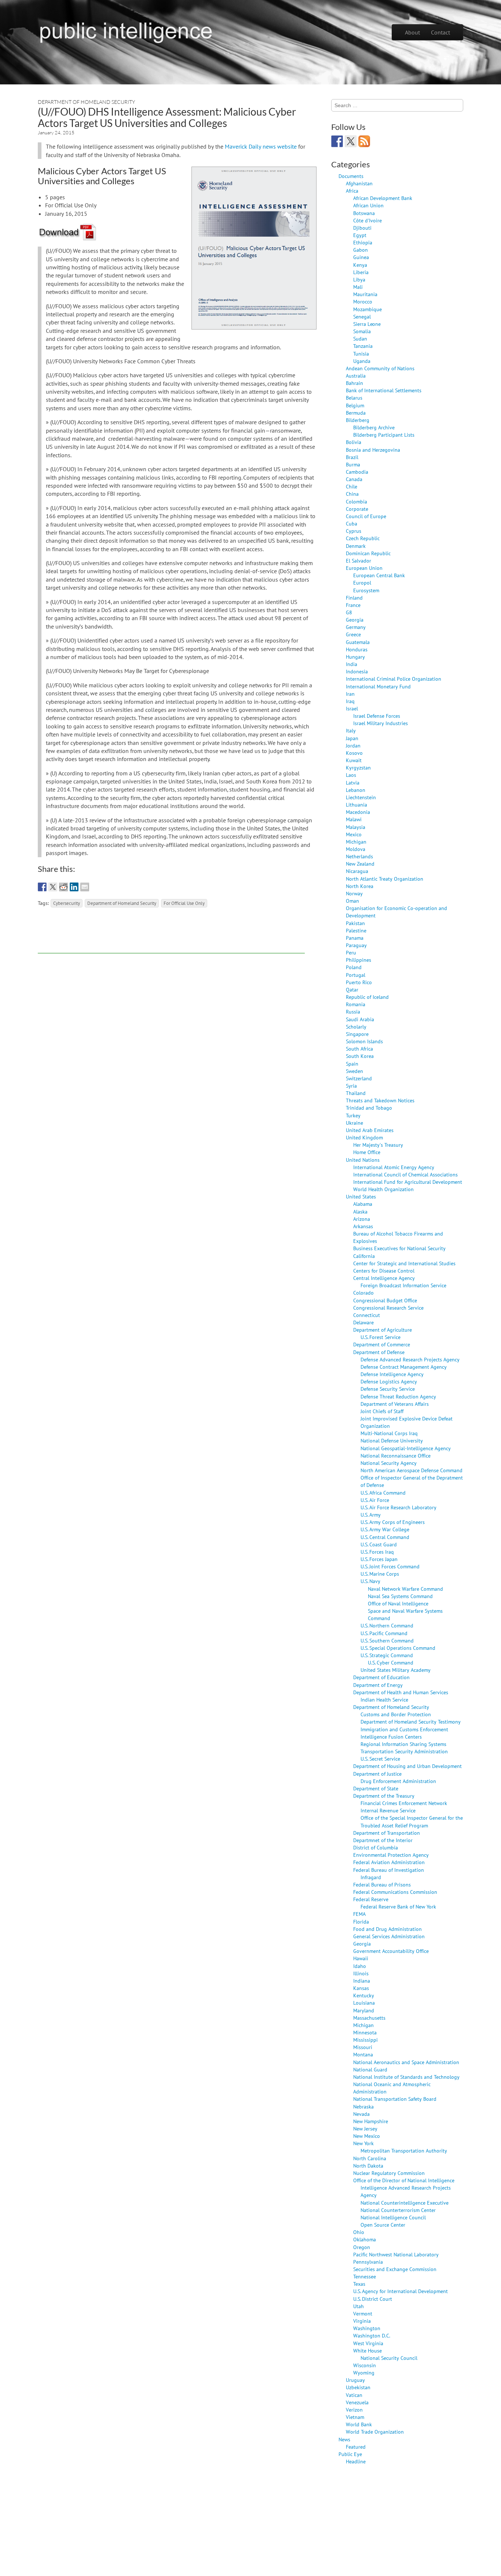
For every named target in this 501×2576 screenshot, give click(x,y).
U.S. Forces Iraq (377, 1552)
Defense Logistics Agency (389, 1381)
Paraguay (356, 945)
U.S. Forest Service (381, 1337)
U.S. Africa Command (383, 1493)
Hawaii (361, 1958)
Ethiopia (363, 242)
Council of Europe (366, 516)
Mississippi (365, 2040)
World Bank (359, 2424)
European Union (364, 568)
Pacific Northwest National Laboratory (396, 2254)
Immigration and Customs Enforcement (404, 1729)
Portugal (356, 975)
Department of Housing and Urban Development (407, 1766)
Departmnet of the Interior (383, 1840)
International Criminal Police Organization (394, 679)
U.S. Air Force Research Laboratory (398, 1507)
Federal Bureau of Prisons (382, 1884)
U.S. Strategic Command (387, 1655)
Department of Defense (379, 1352)
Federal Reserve (371, 1899)
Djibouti (362, 228)
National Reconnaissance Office (396, 1456)
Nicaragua (357, 871)
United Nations (363, 1160)
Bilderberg (358, 420)
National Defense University (392, 1440)
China (352, 494)
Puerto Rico (359, 982)
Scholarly (356, 1027)
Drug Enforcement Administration (398, 1781)
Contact (440, 32)
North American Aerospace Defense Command (412, 1470)
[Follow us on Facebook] (337, 141)
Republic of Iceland (367, 997)
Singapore (357, 1034)
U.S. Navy (370, 1581)
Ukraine (354, 1123)
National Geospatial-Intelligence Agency (406, 1448)
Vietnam (355, 2417)
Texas (359, 2284)
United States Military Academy (396, 1670)
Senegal (362, 316)
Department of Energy (378, 1685)
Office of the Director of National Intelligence (404, 2180)
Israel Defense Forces (377, 716)
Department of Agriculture (383, 1330)
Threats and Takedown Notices (380, 1100)
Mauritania (365, 294)
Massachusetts (369, 2018)
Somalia (362, 331)
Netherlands (359, 856)
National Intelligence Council (393, 2217)
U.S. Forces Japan (379, 1559)
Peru (351, 952)
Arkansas (363, 1226)
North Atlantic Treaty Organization (385, 879)
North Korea (360, 886)
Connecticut (367, 1315)
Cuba (352, 523)
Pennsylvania (368, 2262)
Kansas (361, 1988)
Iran (350, 694)
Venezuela (357, 2402)
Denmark (356, 546)
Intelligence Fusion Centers (391, 1737)
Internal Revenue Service (388, 1810)
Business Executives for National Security (399, 1248)
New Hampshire (371, 2121)
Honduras (357, 649)
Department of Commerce (382, 1344)
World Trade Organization (375, 2432)
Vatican (354, 2395)
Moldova (356, 849)
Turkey (353, 1115)
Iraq (350, 701)
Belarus (354, 398)
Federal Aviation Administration (389, 1862)
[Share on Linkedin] (74, 887)
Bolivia (354, 442)
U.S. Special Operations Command (398, 1648)
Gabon (361, 250)
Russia (353, 1012)
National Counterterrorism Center (398, 2210)
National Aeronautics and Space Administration (406, 2062)
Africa (352, 191)
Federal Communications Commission (395, 1892)
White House (367, 2351)
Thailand (356, 1093)
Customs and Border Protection (396, 1714)
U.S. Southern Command (387, 1640)
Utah (359, 2306)
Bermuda (356, 413)
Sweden (354, 1071)
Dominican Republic (368, 553)
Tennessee (365, 2276)
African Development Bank (383, 198)
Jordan (353, 745)
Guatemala (358, 642)
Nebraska (363, 2106)
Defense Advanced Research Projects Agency (410, 1359)
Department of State (376, 1788)
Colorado (363, 1293)
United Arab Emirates (370, 1130)
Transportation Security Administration (404, 1751)
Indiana (362, 1981)
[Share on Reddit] (63, 887)
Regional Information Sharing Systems (403, 1744)
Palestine (356, 930)
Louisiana (364, 2003)
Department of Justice (377, 1774)
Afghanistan (359, 183)
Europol (362, 583)
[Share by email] (85, 887)
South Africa (359, 1049)
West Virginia (368, 2343)
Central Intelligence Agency (384, 1278)
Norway (354, 893)
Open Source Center (383, 2225)
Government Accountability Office (391, 1951)
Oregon (362, 2247)
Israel (352, 708)
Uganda (362, 361)
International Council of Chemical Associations (405, 1174)
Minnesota (365, 2032)
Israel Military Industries (381, 723)
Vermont (363, 2313)
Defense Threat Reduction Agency (398, 1396)
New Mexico (367, 2136)
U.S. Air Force (375, 1500)
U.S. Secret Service (380, 1759)
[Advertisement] (171, 937)
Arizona (362, 1219)
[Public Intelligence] (126, 31)
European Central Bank (379, 575)
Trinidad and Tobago (369, 1108)
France (353, 605)
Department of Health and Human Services (401, 1692)
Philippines (359, 960)
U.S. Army (371, 1515)
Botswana (364, 213)
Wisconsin (365, 2365)
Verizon (354, 2410)
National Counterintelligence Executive (405, 2203)
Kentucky (364, 1995)
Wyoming (364, 2373)
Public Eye (350, 2454)
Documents (351, 176)
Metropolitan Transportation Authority (404, 2151)
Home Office (367, 1152)
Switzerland (359, 1078)
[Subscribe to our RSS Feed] (364, 141)
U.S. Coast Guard (379, 1544)
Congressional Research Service (388, 1308)
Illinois (361, 1973)
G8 (349, 612)
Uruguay (355, 2380)
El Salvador (359, 561)
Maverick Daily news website (261, 146)
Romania (356, 1004)
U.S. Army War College (385, 1529)
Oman (352, 901)
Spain (352, 1064)
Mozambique (367, 309)
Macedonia (358, 812)
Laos (351, 775)
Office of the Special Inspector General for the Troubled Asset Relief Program (412, 1821)
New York (363, 2143)
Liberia (361, 272)
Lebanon (356, 790)
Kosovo (354, 753)
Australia (356, 376)
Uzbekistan (358, 2387)
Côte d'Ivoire (367, 220)
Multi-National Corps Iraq (389, 1433)
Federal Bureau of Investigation (389, 1870)
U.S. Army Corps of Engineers (393, 1522)
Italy (351, 730)
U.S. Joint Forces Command (390, 1566)
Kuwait (354, 760)
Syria (351, 1086)
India (352, 664)
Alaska (360, 1211)
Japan (352, 738)
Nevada (361, 2114)
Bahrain (354, 383)
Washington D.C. (372, 2335)
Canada (354, 479)
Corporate (357, 509)
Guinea (361, 257)
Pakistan (355, 923)
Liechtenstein (361, 797)
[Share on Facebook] (42, 887)
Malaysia (356, 827)
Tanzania (363, 346)
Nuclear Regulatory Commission (389, 2173)
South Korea (360, 1056)
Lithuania (356, 805)
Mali (358, 287)
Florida (361, 1922)
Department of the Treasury (384, 1796)
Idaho (360, 1966)
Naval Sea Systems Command (400, 1596)
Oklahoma (365, 2239)
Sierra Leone (367, 324)
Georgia (355, 620)
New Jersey (365, 2129)
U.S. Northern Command (387, 1625)
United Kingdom (364, 1137)
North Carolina (370, 2158)
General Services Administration (389, 1936)
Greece (353, 634)
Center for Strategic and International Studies (404, 1263)
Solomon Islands (364, 1041)
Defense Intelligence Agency (392, 1374)
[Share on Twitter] (53, 887)
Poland (354, 967)
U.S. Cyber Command (391, 1662)
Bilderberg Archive (374, 427)
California (364, 1256)
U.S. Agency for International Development (401, 2291)
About (412, 32)
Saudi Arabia (360, 1019)
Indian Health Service (384, 1700)
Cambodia (357, 472)
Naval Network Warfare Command (405, 1589)
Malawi (354, 819)
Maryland (364, 2010)
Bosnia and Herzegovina (373, 450)
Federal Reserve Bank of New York (398, 1906)
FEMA (359, 1914)
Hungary (355, 657)
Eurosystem (366, 590)
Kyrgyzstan (358, 767)
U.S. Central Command (385, 1537)
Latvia (353, 783)
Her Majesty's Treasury (378, 1145)
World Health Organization (383, 1189)
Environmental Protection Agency (391, 1855)
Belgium (355, 405)
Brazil (352, 457)
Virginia (362, 2321)
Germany (356, 627)
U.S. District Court (373, 2299)
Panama (355, 938)
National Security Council (389, 2358)
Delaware (363, 1322)
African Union (368, 205)
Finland (354, 598)
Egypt (360, 235)
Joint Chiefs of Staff (382, 1411)
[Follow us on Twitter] (351, 141)
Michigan (356, 842)
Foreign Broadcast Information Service (403, 1285)
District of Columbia (376, 1847)
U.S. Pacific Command (384, 1633)
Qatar (352, 989)
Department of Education (381, 1677)
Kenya (360, 265)
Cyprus (354, 531)
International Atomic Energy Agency (394, 1167)
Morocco (363, 301)
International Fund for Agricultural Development (408, 1182)
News (344, 2439)
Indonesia (357, 671)
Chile (352, 486)
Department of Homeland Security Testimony (411, 1722)
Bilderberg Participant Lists (384, 435)
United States (361, 1196)
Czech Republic (363, 538)
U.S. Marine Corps (380, 1574)
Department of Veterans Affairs (395, 1404)
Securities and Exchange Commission (395, 2269)
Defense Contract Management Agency (404, 1367)
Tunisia (361, 354)
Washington (367, 2328)
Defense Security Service (388, 1389)
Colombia (356, 501)
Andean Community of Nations (380, 368)
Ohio (359, 2232)
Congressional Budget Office (385, 1300)
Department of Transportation (387, 1833)
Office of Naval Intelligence (398, 1603)
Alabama (363, 1204)
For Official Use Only (184, 903)
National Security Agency (389, 1463)
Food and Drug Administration (387, 1929)
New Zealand (360, 864)
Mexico (354, 834)
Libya (359, 279)
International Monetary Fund (378, 686)
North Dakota (368, 2166)
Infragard (371, 1877)
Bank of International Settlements (384, 390)
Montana (363, 2054)
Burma (353, 464)
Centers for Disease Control (384, 1271)
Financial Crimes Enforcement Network (404, 1803)
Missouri (363, 2047)
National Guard (370, 2069)
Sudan (360, 339)
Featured (356, 2447)
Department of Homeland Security (86, 102)
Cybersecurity (67, 903)
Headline (356, 2461)
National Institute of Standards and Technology (406, 2077)
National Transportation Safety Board (395, 2099)
